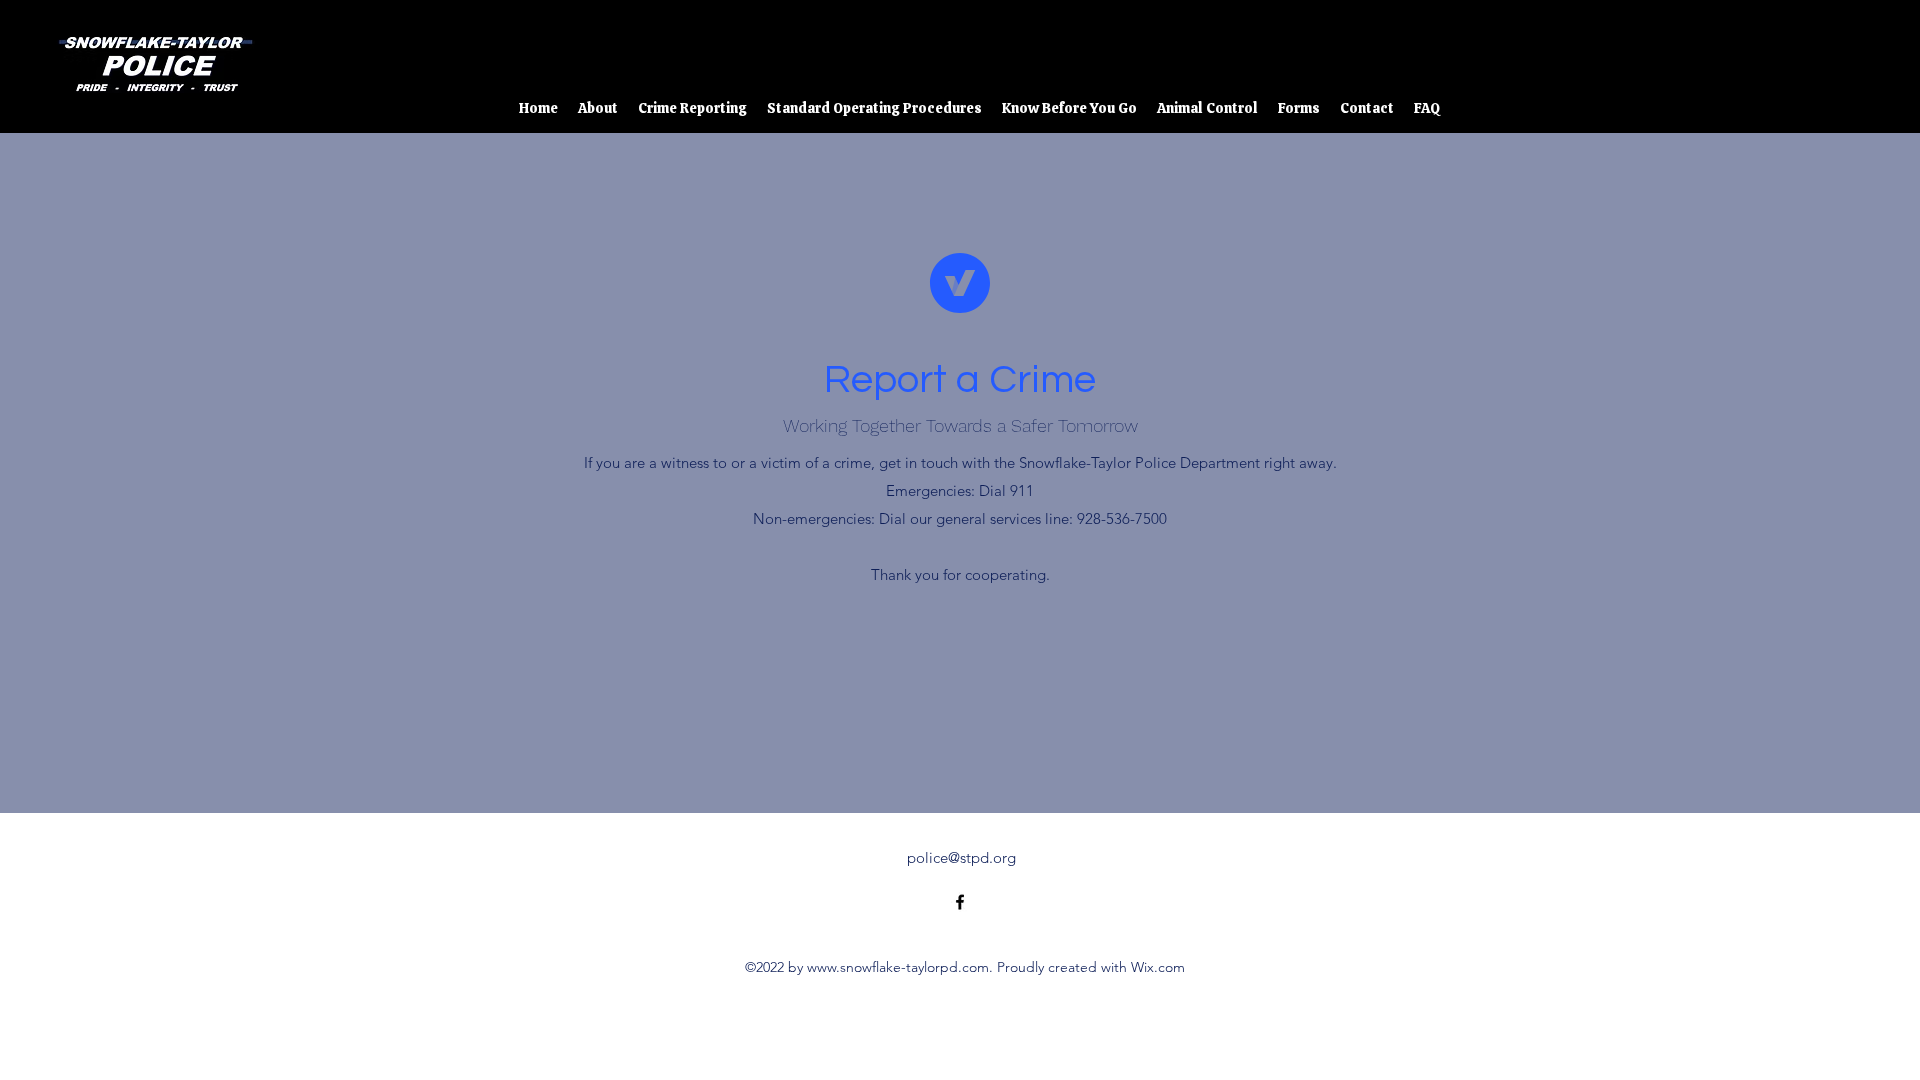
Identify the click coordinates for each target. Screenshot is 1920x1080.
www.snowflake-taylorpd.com (898, 967)
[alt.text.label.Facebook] (1830, 55)
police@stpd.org (961, 857)
